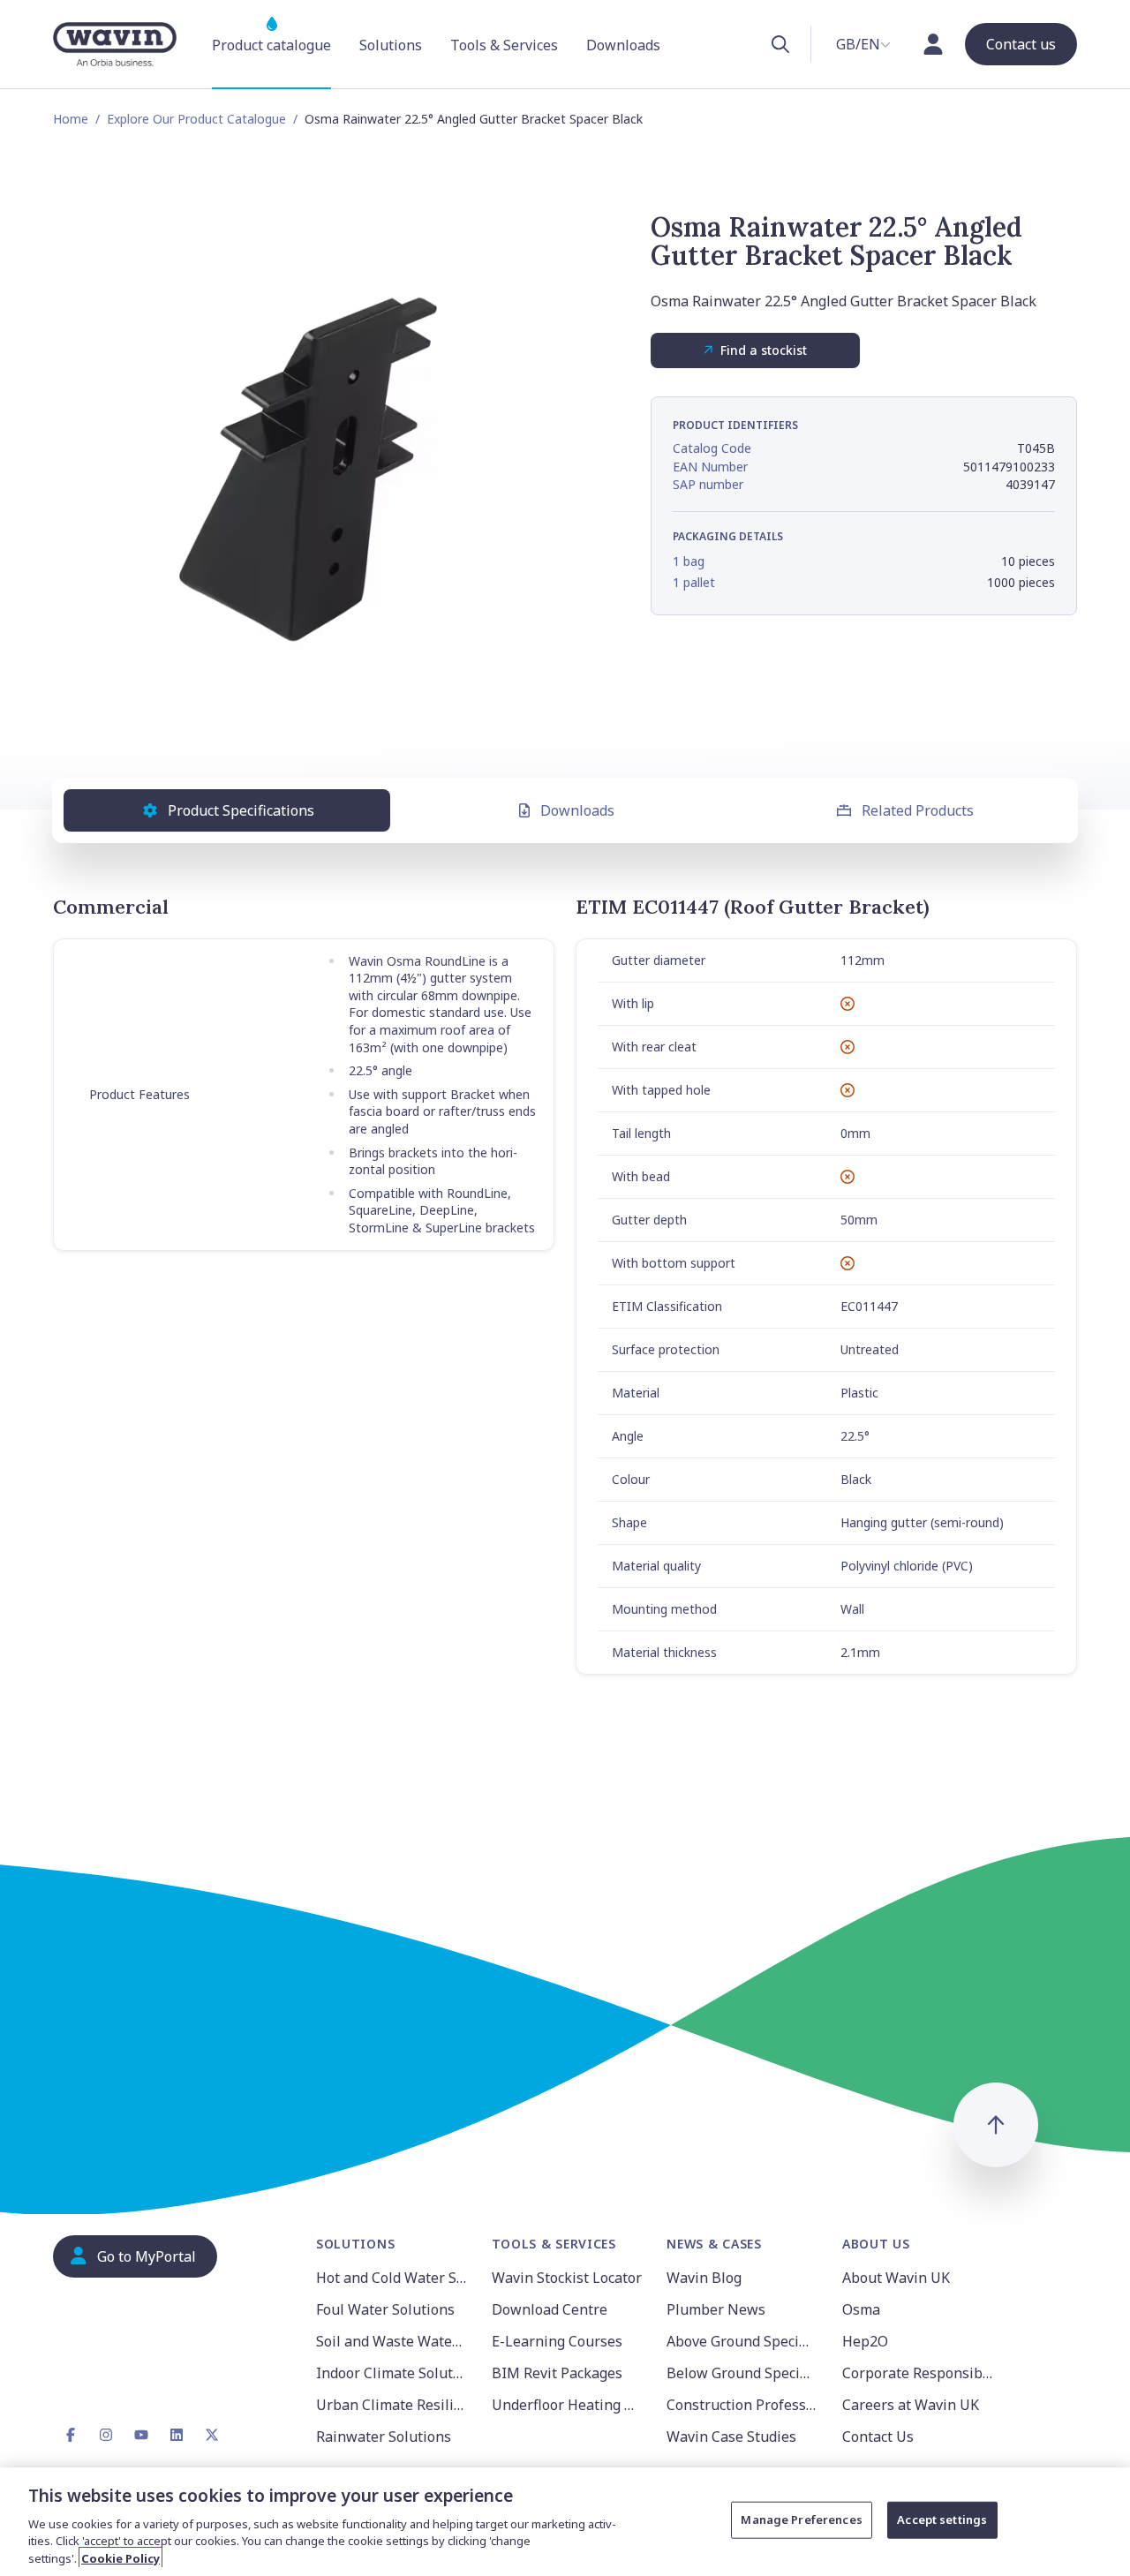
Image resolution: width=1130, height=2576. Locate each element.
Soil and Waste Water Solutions (393, 2341)
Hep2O (865, 2341)
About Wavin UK (896, 2278)
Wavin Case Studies (731, 2437)
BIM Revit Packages (557, 2373)
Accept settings (942, 2520)
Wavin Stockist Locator (567, 2278)
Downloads (577, 810)
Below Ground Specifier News (744, 2373)
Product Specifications (241, 810)
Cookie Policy (121, 2557)
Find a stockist (764, 350)
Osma (861, 2309)
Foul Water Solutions (385, 2309)
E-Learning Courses (557, 2341)
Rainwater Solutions (384, 2437)
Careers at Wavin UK (911, 2405)
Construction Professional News (744, 2405)
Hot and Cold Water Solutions (393, 2278)
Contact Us (878, 2437)
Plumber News (716, 2309)
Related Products (918, 810)
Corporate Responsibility (919, 2373)
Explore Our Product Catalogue (196, 119)
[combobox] (863, 44)
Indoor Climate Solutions (393, 2373)
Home (71, 119)
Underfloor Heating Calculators (569, 2405)
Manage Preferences (801, 2520)
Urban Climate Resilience (393, 2405)
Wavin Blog (704, 2278)
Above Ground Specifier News (744, 2341)
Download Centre (550, 2309)
